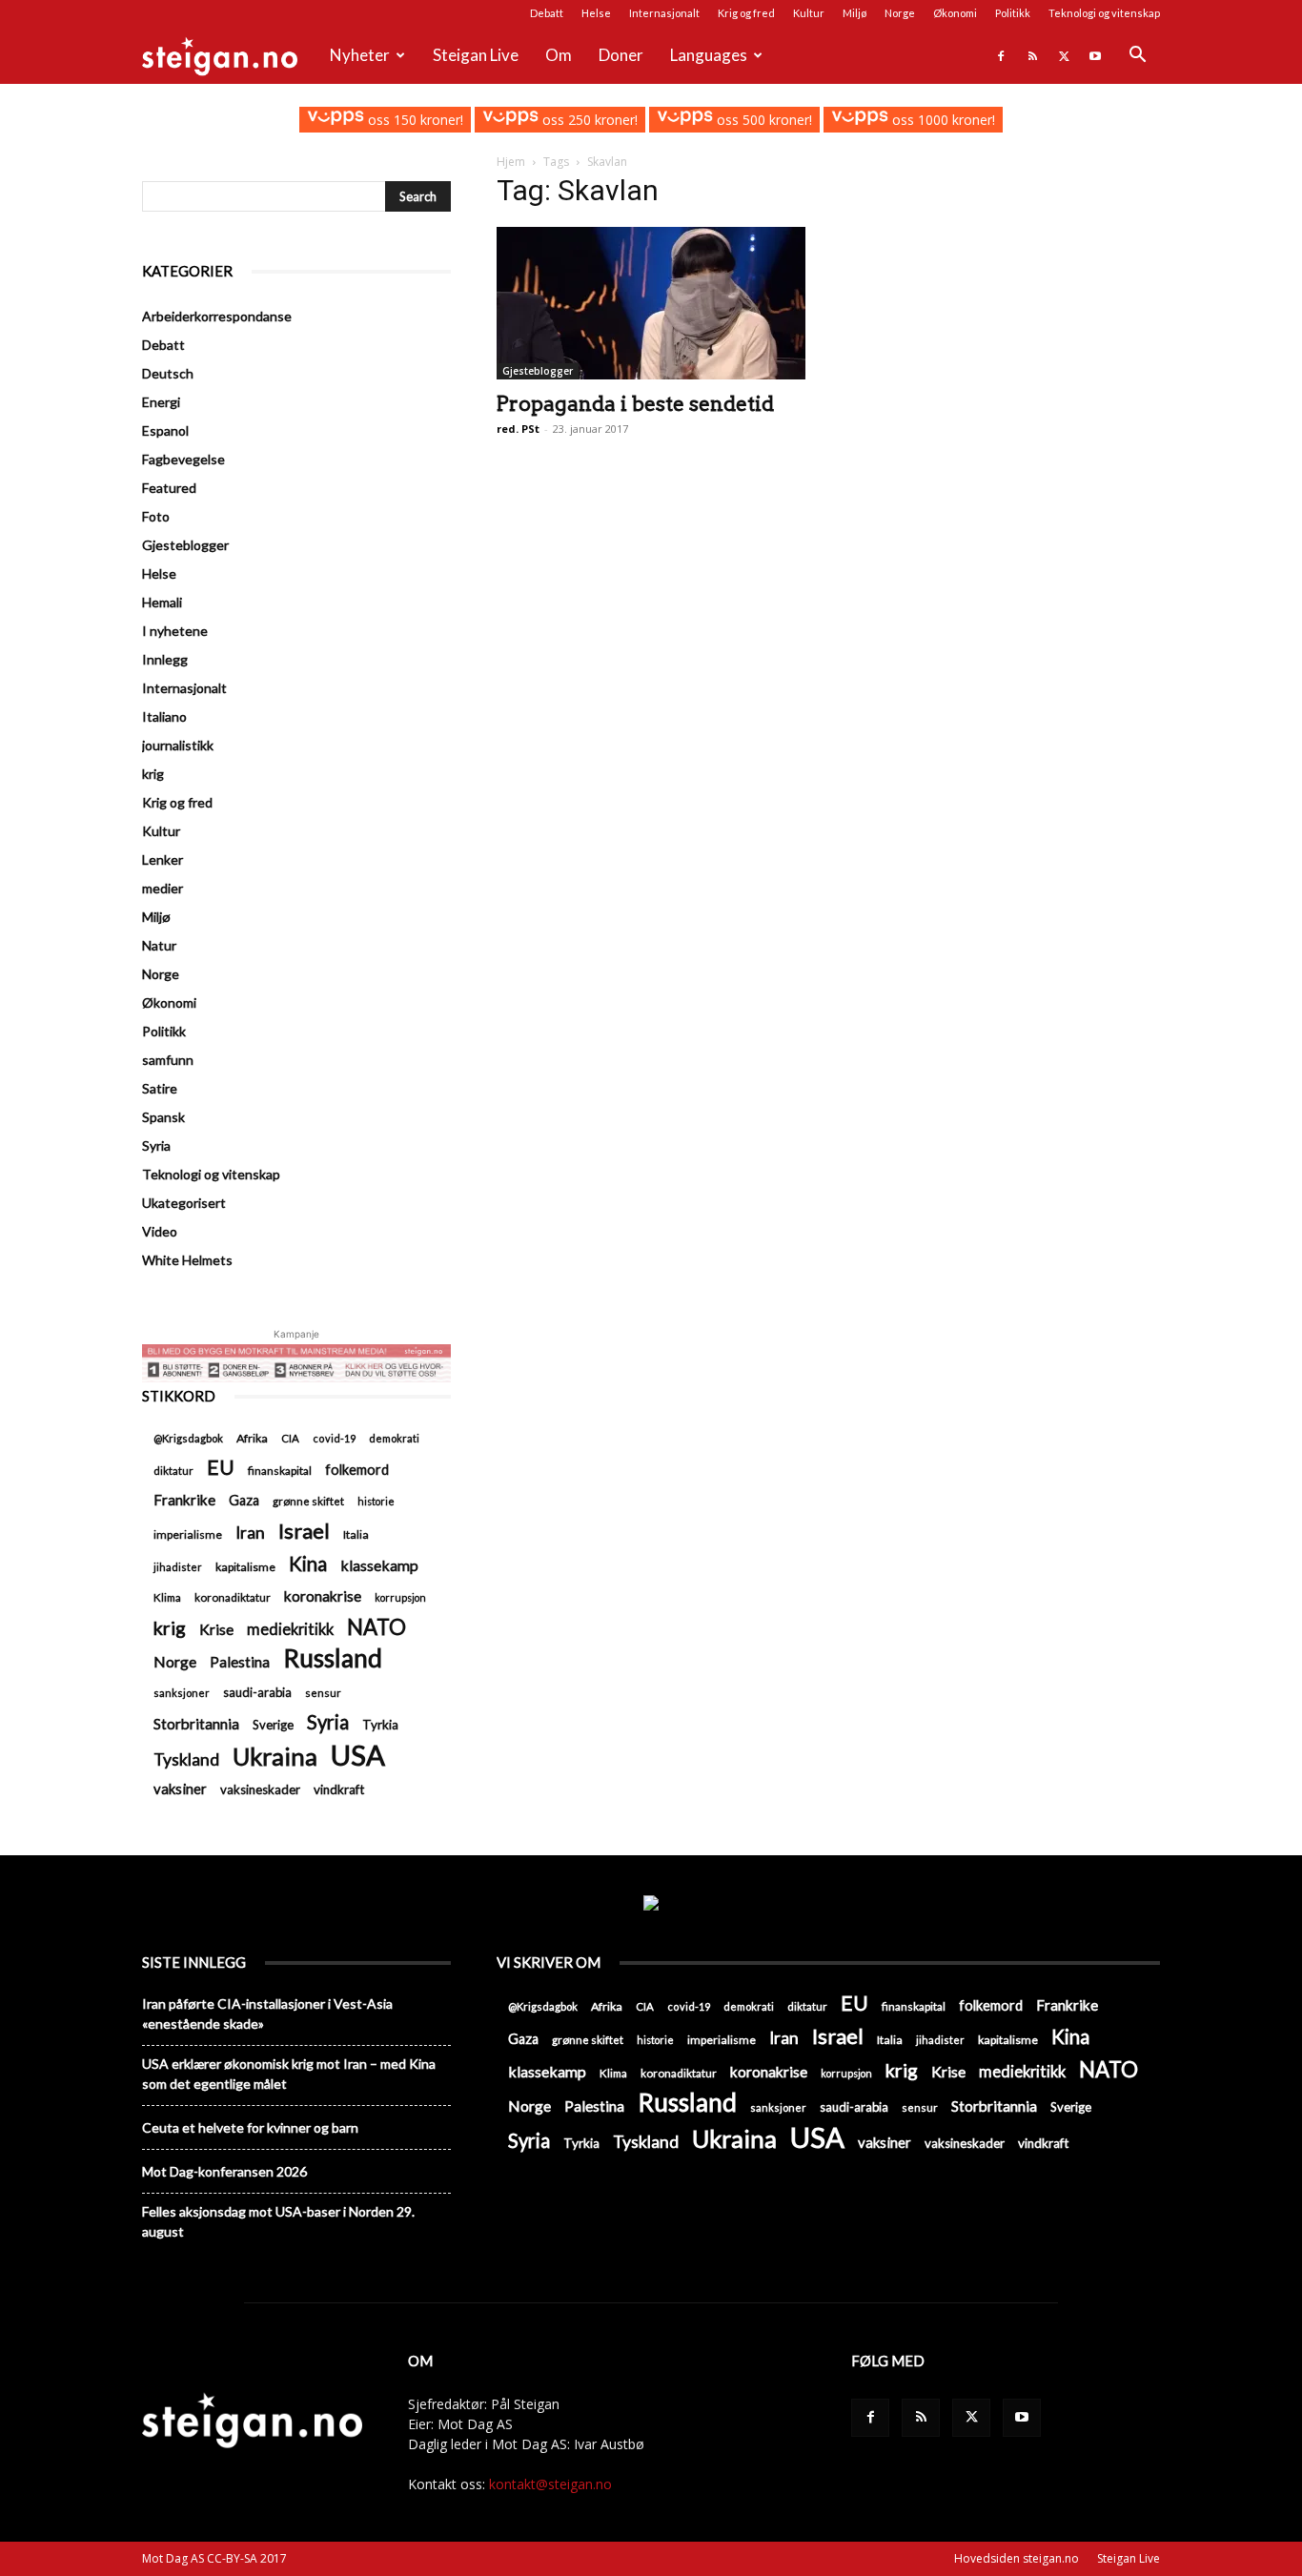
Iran (250, 1533)
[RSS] (1032, 55)
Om (559, 55)
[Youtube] (1095, 55)
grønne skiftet (308, 1501)
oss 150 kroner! (413, 120)
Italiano (164, 716)
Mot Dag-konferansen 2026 (224, 2171)
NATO (376, 1627)
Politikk (1013, 13)
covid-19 (334, 1438)
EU (221, 1468)
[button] (1137, 57)
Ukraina (275, 1757)
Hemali (162, 602)
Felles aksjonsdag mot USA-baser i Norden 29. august (278, 2221)
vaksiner (180, 1789)
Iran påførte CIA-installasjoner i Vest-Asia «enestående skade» (267, 2014)
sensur (323, 1693)
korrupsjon (400, 1597)
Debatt (547, 13)
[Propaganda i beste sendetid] (651, 303)
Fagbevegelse (183, 459)
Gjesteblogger (538, 371)
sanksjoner (182, 1693)
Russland (333, 1658)
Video (160, 1231)
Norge (900, 13)
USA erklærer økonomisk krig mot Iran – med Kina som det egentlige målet (289, 2074)
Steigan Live (476, 55)
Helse (596, 13)
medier (163, 888)
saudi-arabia (257, 1692)
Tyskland (186, 1759)
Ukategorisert (184, 1203)
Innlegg (165, 659)
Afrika (252, 1438)
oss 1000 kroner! (941, 120)
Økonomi (955, 13)
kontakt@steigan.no (550, 2484)
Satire (160, 1088)
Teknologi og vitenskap (1104, 13)
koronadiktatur (233, 1597)
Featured (169, 488)
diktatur (173, 1471)
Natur (159, 945)
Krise (216, 1629)
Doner (621, 55)
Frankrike (184, 1500)
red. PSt (518, 429)
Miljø (854, 13)
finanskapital (280, 1471)
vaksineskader (260, 1789)
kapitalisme (245, 1567)
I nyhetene (175, 631)
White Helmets (187, 1260)
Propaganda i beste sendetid (635, 404)
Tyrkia (380, 1725)
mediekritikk (290, 1629)
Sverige (273, 1725)
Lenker (163, 859)
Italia (356, 1534)
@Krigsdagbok (188, 1438)
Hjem (511, 162)
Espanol (165, 430)
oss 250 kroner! (588, 120)
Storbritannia (196, 1724)
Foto (156, 516)
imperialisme (188, 1534)
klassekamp (379, 1565)
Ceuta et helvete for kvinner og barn (250, 2127)
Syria (156, 1145)
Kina (308, 1564)
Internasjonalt (664, 13)
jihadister (178, 1567)
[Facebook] (1001, 55)
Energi (161, 402)
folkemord (357, 1470)
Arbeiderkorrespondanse (217, 316)
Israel (304, 1531)
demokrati (394, 1438)
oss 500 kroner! (763, 120)
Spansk (163, 1117)
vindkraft (339, 1789)
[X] (1064, 55)
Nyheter (360, 55)
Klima (167, 1597)
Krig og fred (746, 13)
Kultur (809, 13)
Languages (709, 55)
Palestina (240, 1662)
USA (358, 1755)
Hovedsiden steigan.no (1017, 2558)
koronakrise (323, 1596)
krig (153, 774)
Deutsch (168, 373)
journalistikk (178, 745)
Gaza (244, 1500)
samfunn (168, 1060)
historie (376, 1501)
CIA (290, 1438)
